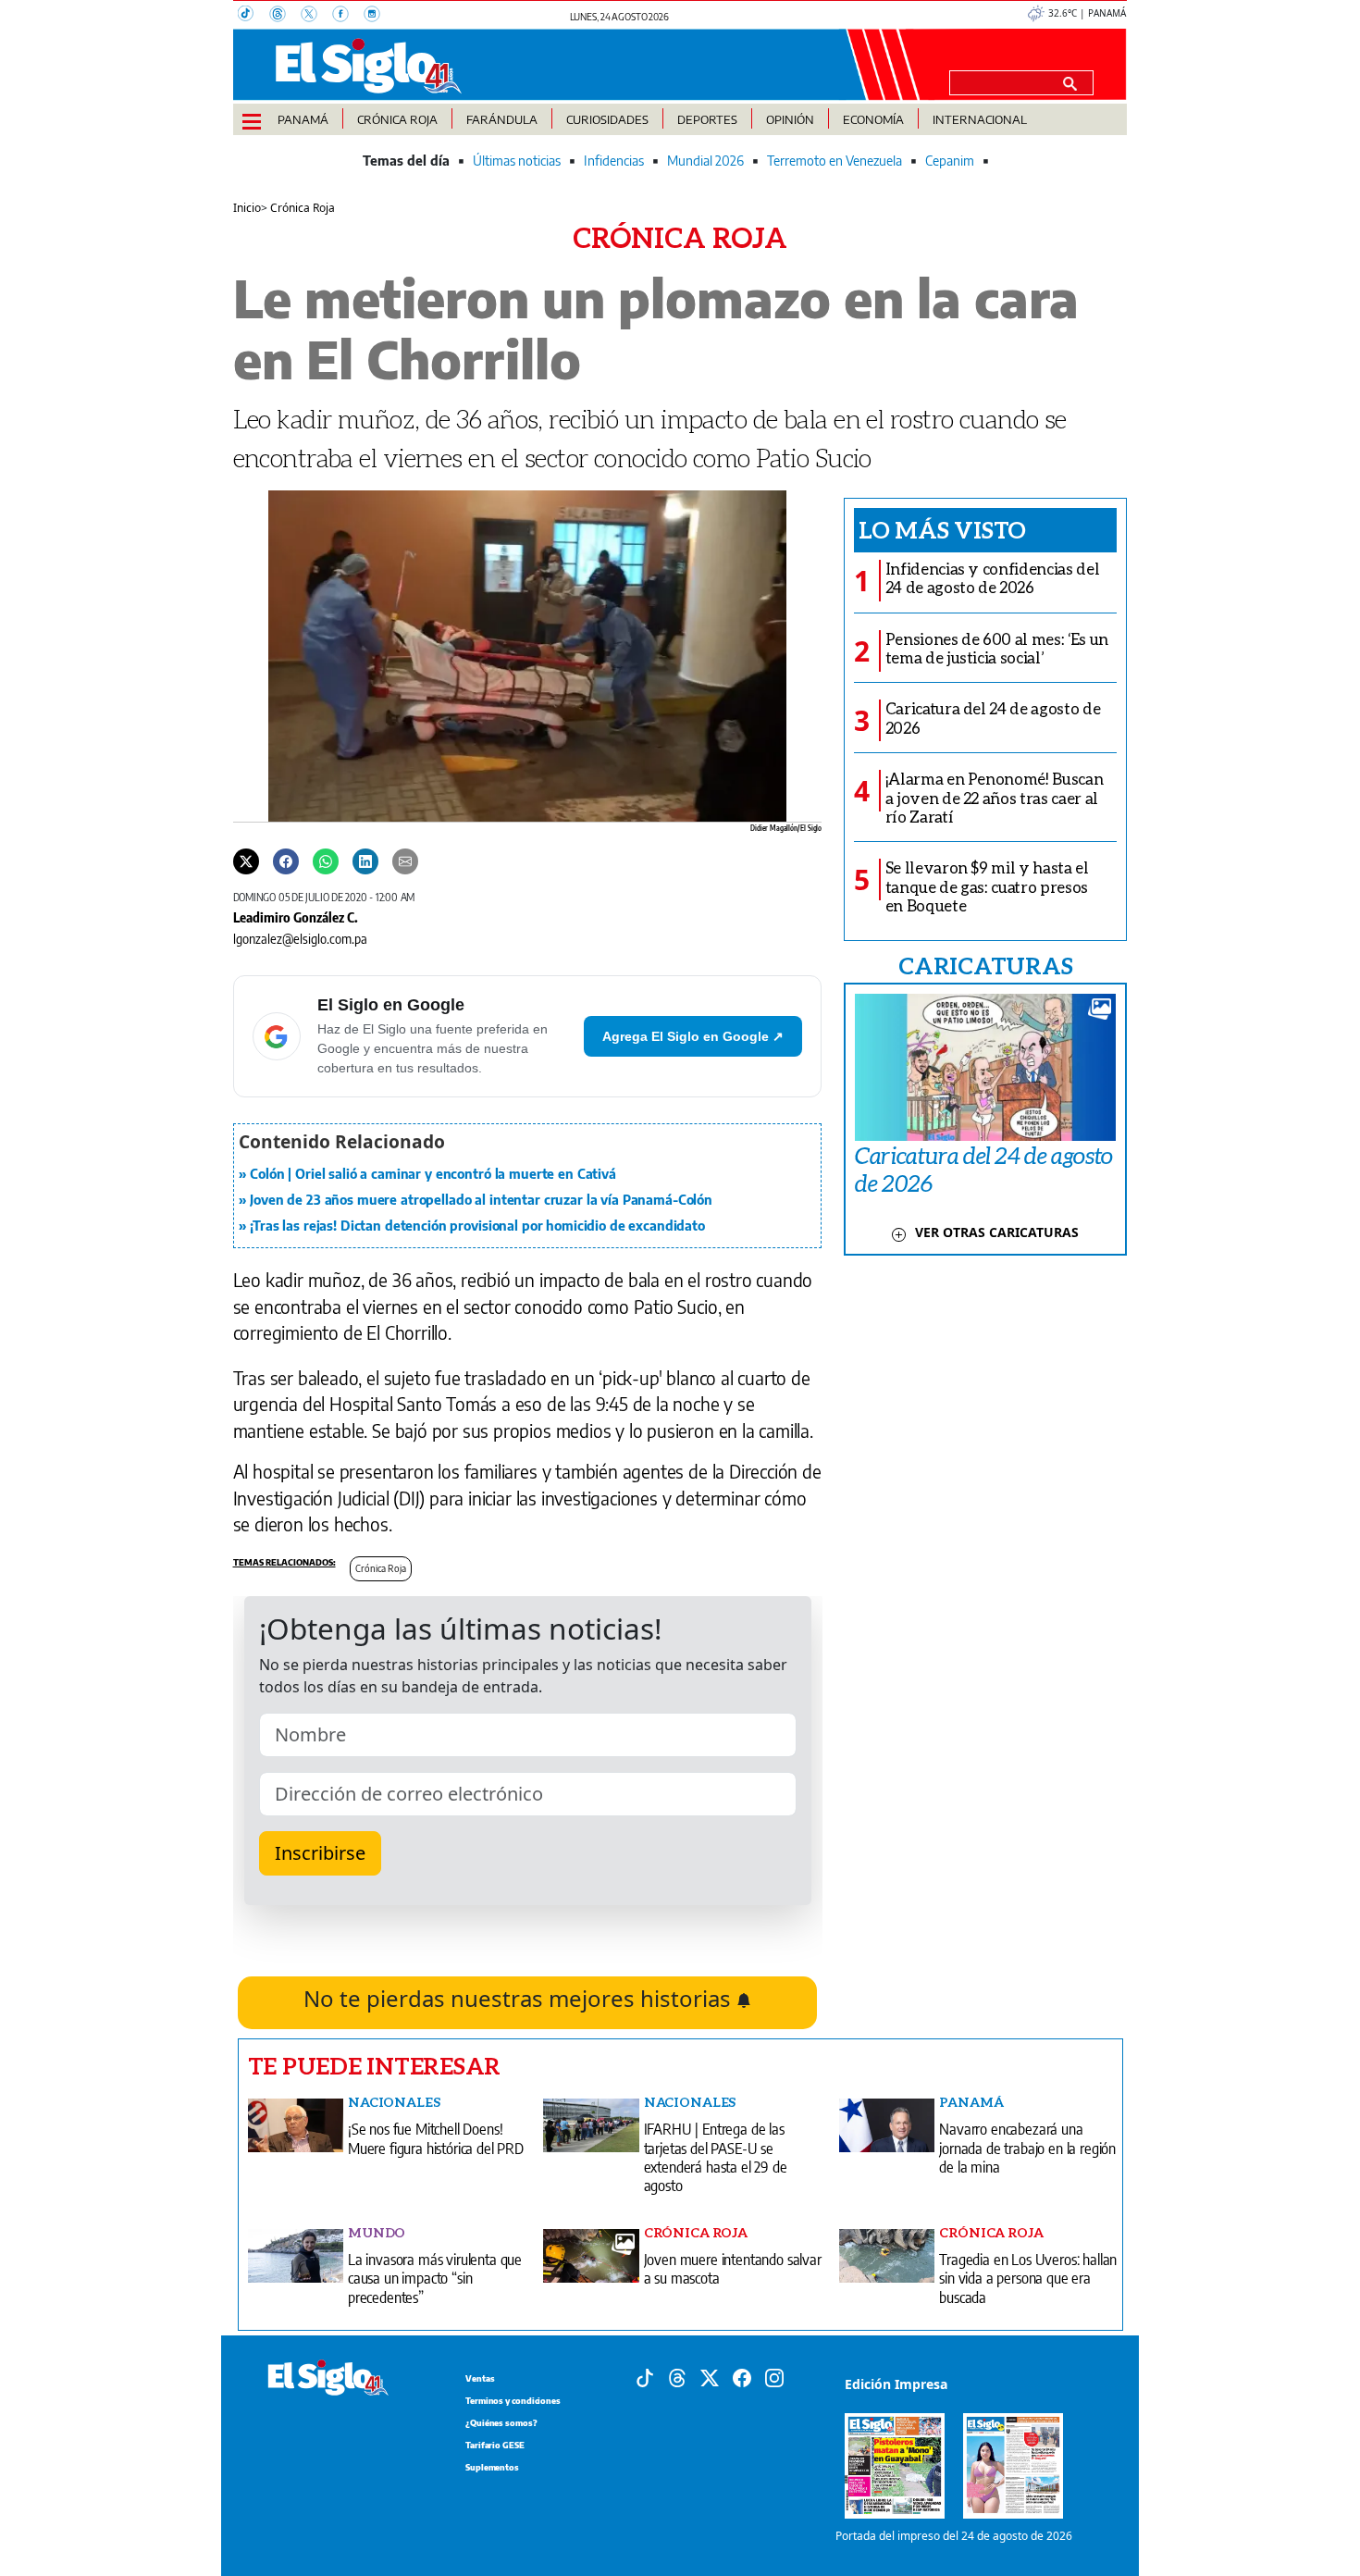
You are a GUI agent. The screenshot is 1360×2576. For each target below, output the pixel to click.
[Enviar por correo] (405, 861)
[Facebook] (348, 16)
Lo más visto (942, 529)
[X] (316, 16)
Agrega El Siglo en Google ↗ (693, 1036)
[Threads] (285, 16)
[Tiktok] (645, 2376)
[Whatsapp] (326, 861)
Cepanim (950, 161)
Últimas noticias (517, 161)
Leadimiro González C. (296, 917)
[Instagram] (377, 16)
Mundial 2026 (705, 161)
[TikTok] (253, 16)
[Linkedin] (365, 861)
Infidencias (614, 161)
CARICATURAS (985, 965)
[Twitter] (246, 861)
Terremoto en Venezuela (835, 161)
